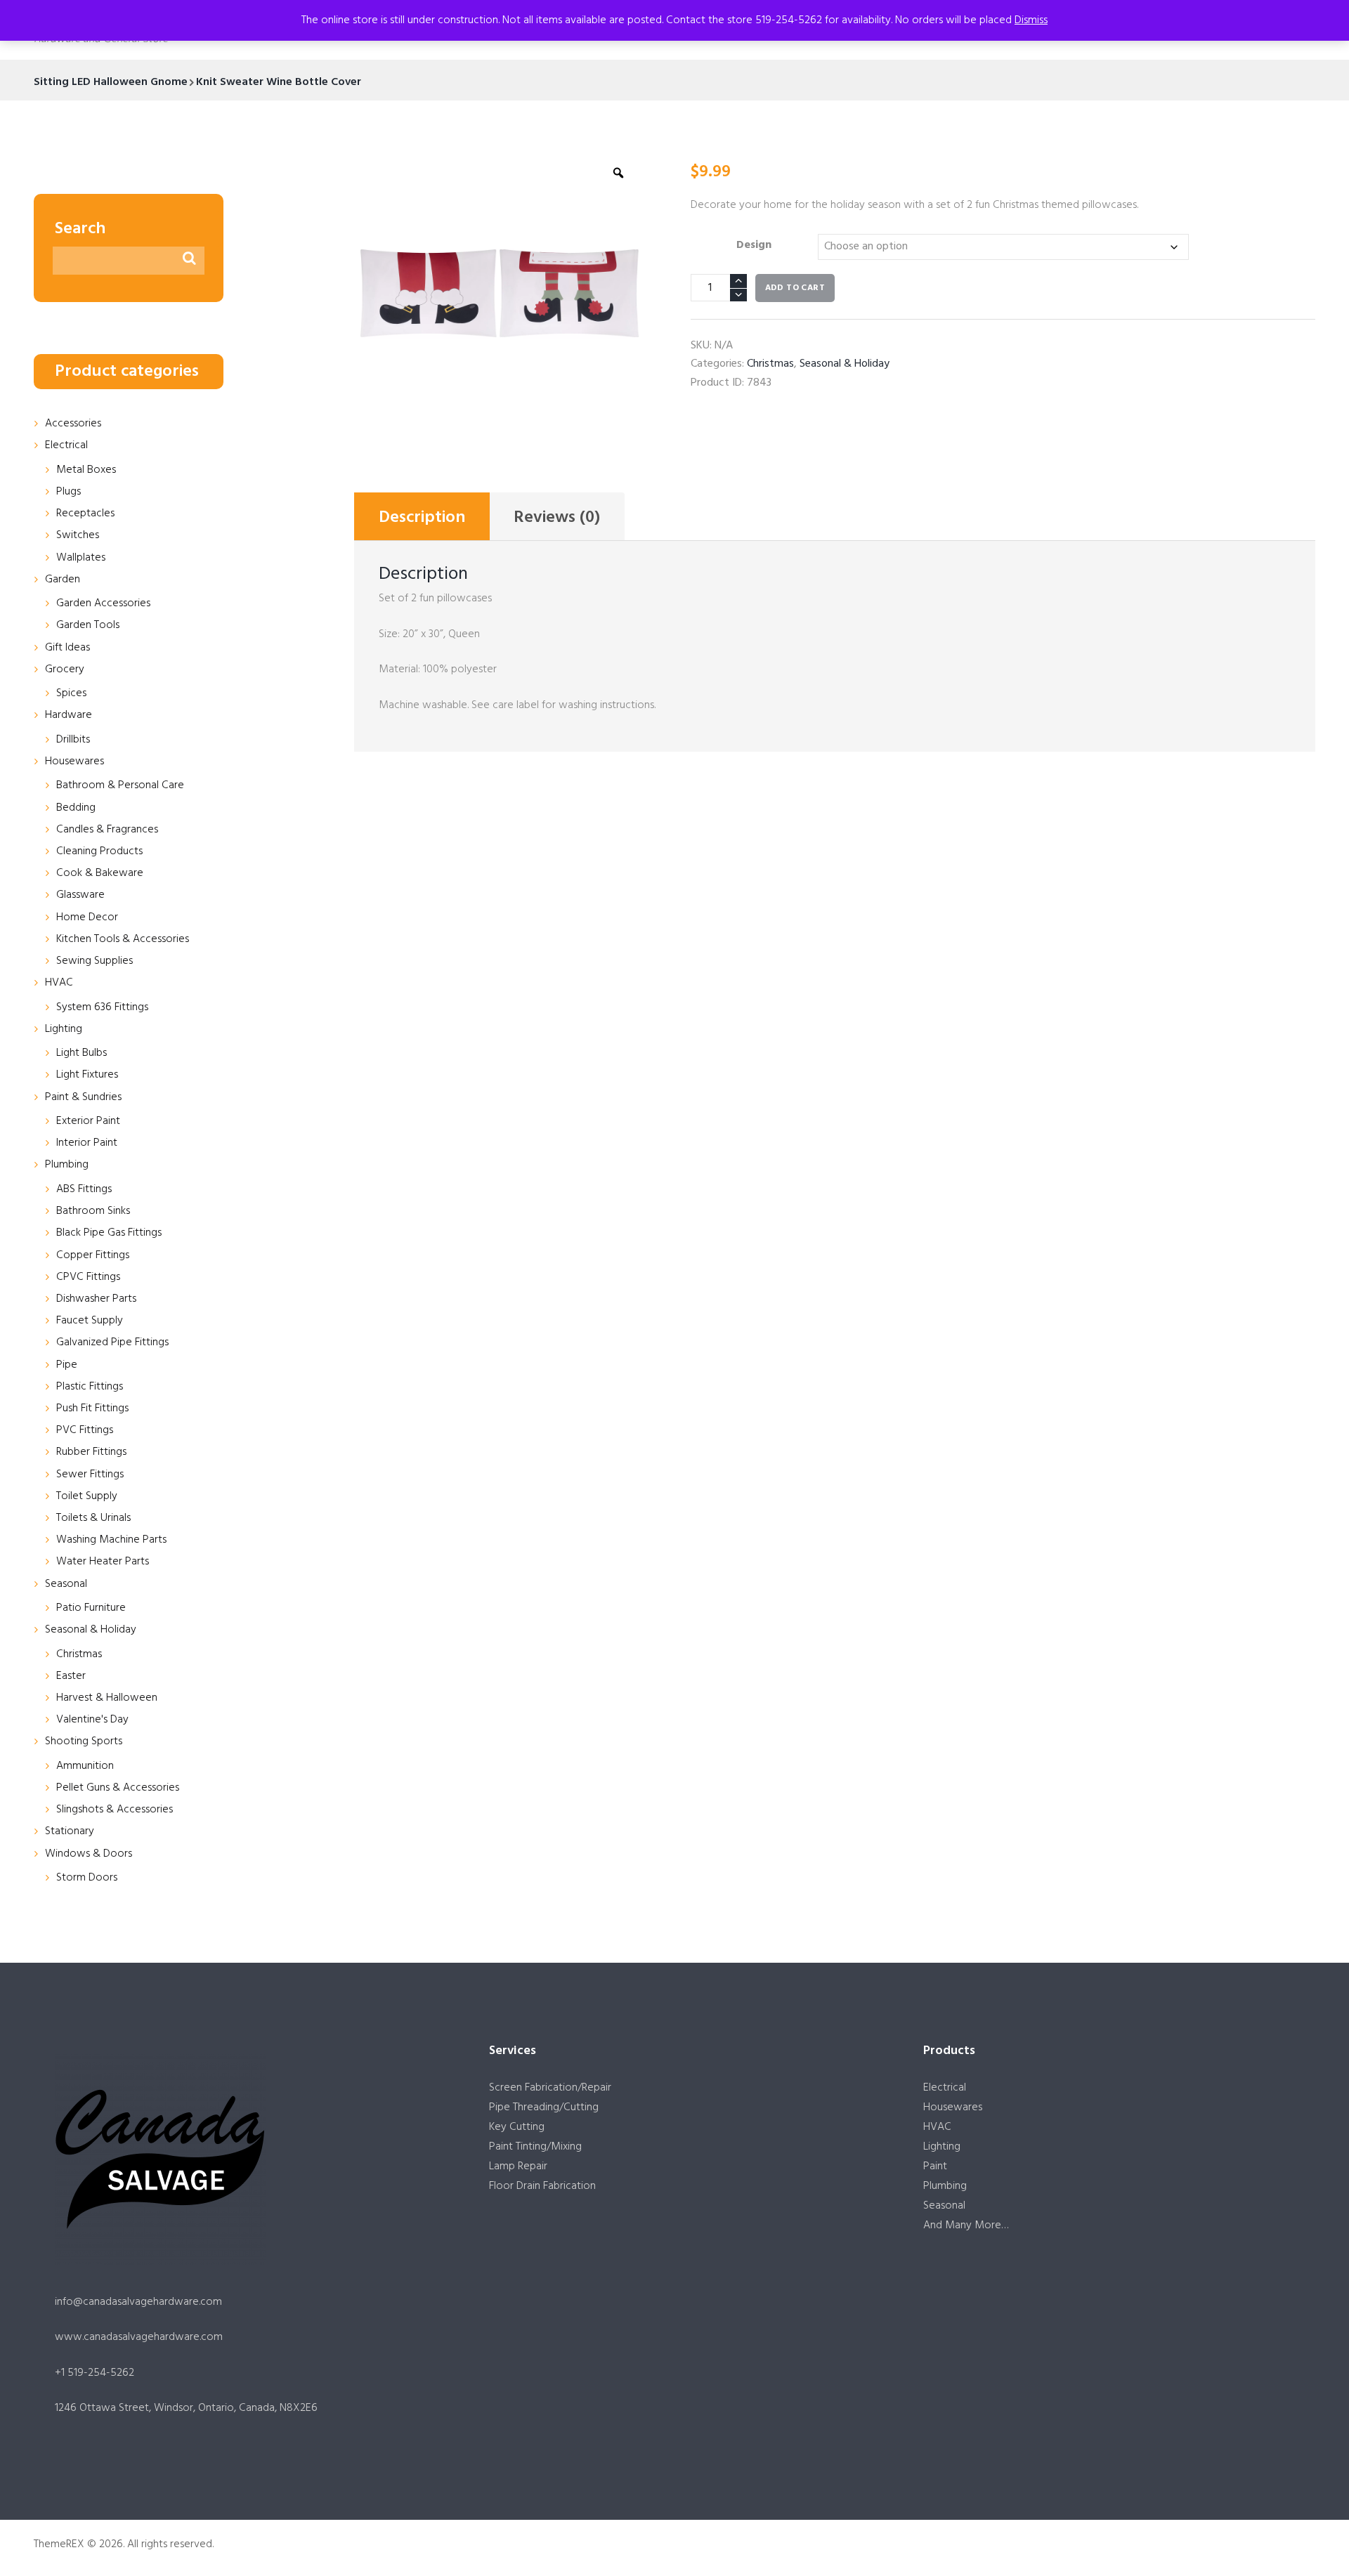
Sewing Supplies (95, 961)
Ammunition (85, 1766)
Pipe (67, 1365)
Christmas (770, 364)
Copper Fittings (93, 1255)
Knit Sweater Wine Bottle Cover (279, 82)
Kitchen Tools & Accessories (123, 939)
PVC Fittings (85, 1430)
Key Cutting (517, 2127)
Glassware (80, 895)
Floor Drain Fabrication (542, 2186)
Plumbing (67, 1165)
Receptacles (85, 514)
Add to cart (795, 288)
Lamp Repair (518, 2166)
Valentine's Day (92, 1720)
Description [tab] (422, 518)
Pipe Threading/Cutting (544, 2107)
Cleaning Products (99, 851)
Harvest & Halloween (107, 1698)
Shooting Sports (84, 1741)
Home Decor (87, 917)
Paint (935, 2166)
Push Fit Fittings (92, 1408)
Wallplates (81, 558)
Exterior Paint (88, 1121)
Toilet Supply (87, 1496)
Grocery (65, 669)
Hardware (69, 715)
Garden (63, 580)
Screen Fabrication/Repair (550, 2088)
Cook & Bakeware (100, 873)
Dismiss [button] (1031, 20)
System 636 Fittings (102, 1007)
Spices (71, 693)
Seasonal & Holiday (845, 364)
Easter (71, 1676)
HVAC (59, 983)
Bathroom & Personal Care (120, 785)
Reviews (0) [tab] (557, 518)
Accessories (73, 424)
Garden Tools (88, 625)
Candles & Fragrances (107, 830)
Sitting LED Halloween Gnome (111, 82)
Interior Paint (87, 1143)
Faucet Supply (90, 1321)
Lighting (64, 1029)
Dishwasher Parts (96, 1299)
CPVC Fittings (88, 1277)
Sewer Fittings (90, 1475)
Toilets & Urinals (93, 1518)
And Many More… (966, 2225)
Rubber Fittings (91, 1452)
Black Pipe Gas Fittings (109, 1233)
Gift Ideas (67, 648)
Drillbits (73, 740)
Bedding (76, 808)
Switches (78, 535)
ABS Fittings (84, 1189)
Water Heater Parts (103, 1562)
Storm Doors (87, 1878)
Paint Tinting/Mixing (535, 2147)
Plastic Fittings (90, 1387)
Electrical (66, 445)
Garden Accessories (103, 603)
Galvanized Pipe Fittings (112, 1342)
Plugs (69, 492)
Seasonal (66, 1584)
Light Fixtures (87, 1075)
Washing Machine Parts (111, 1540)
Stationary (70, 1831)
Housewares (74, 761)
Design (754, 245)
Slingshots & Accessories (115, 1810)
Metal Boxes (86, 470)
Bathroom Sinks (93, 1211)
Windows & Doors (89, 1854)
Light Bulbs (82, 1053)
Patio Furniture (91, 1608)
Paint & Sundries (83, 1097)
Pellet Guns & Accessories (118, 1788)
